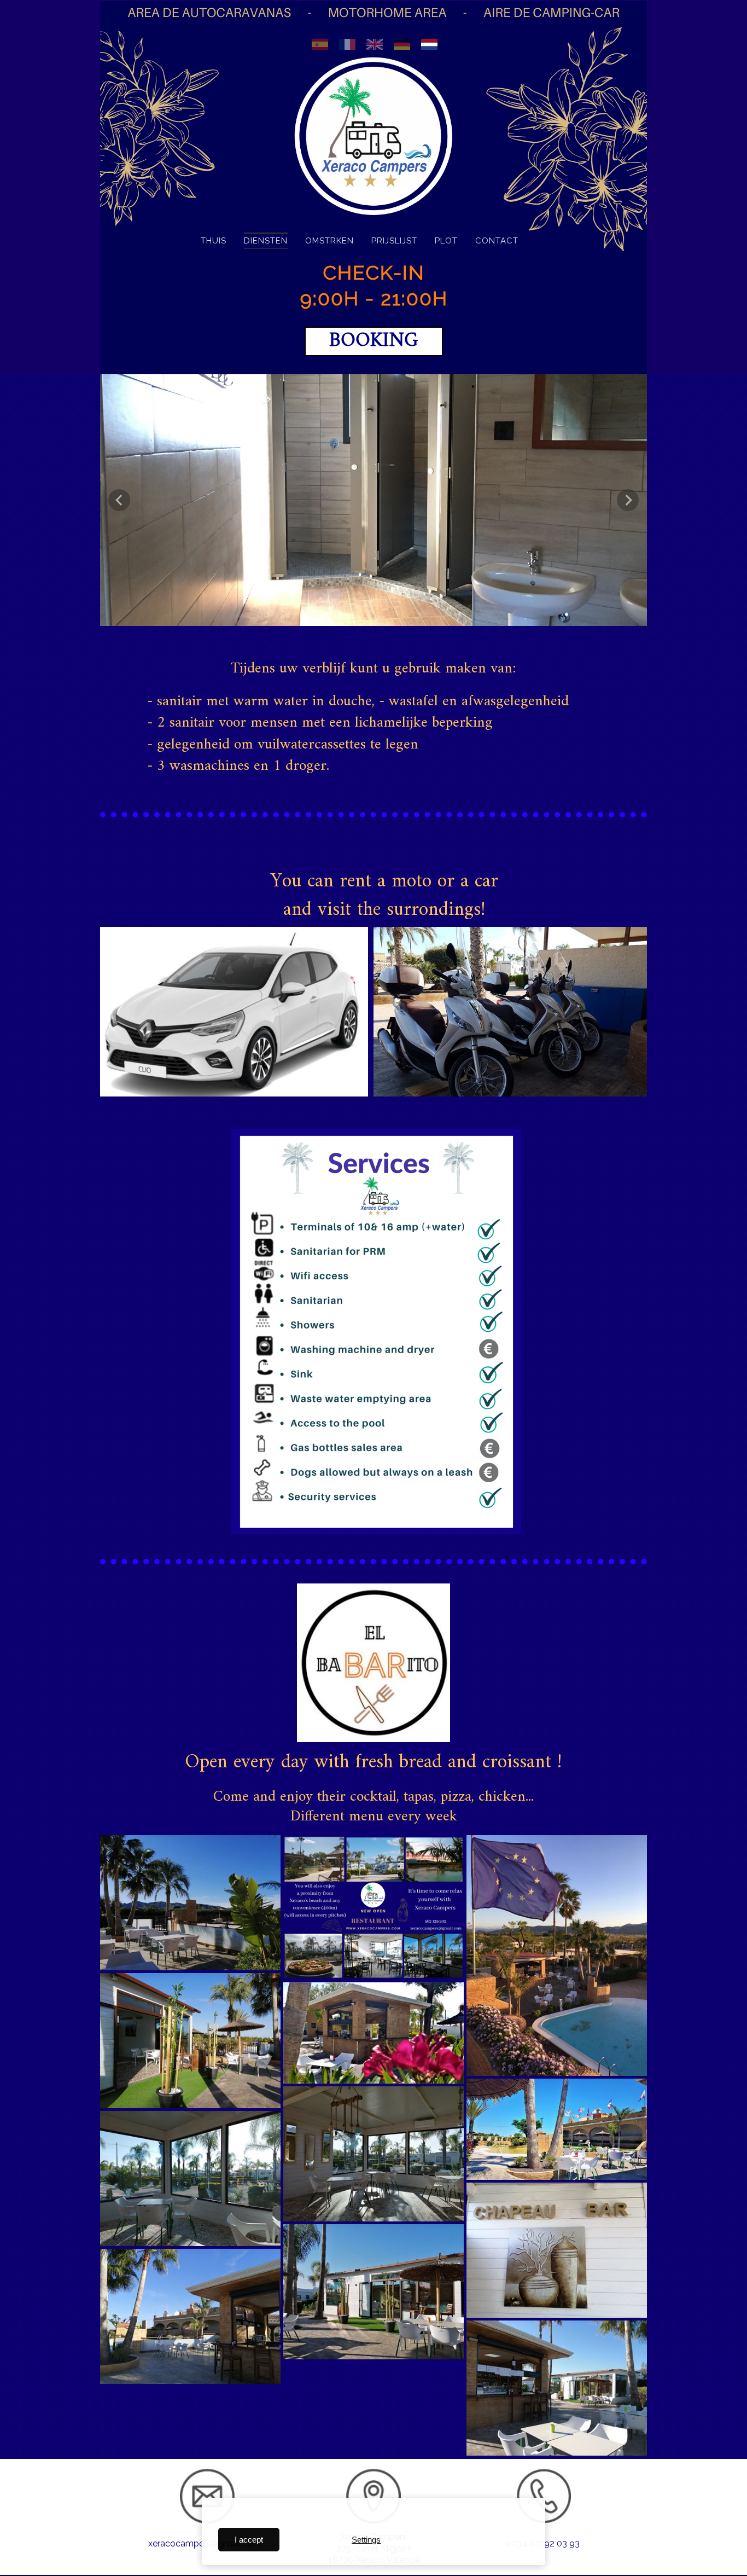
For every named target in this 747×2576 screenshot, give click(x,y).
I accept (249, 2540)
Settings (366, 2540)
